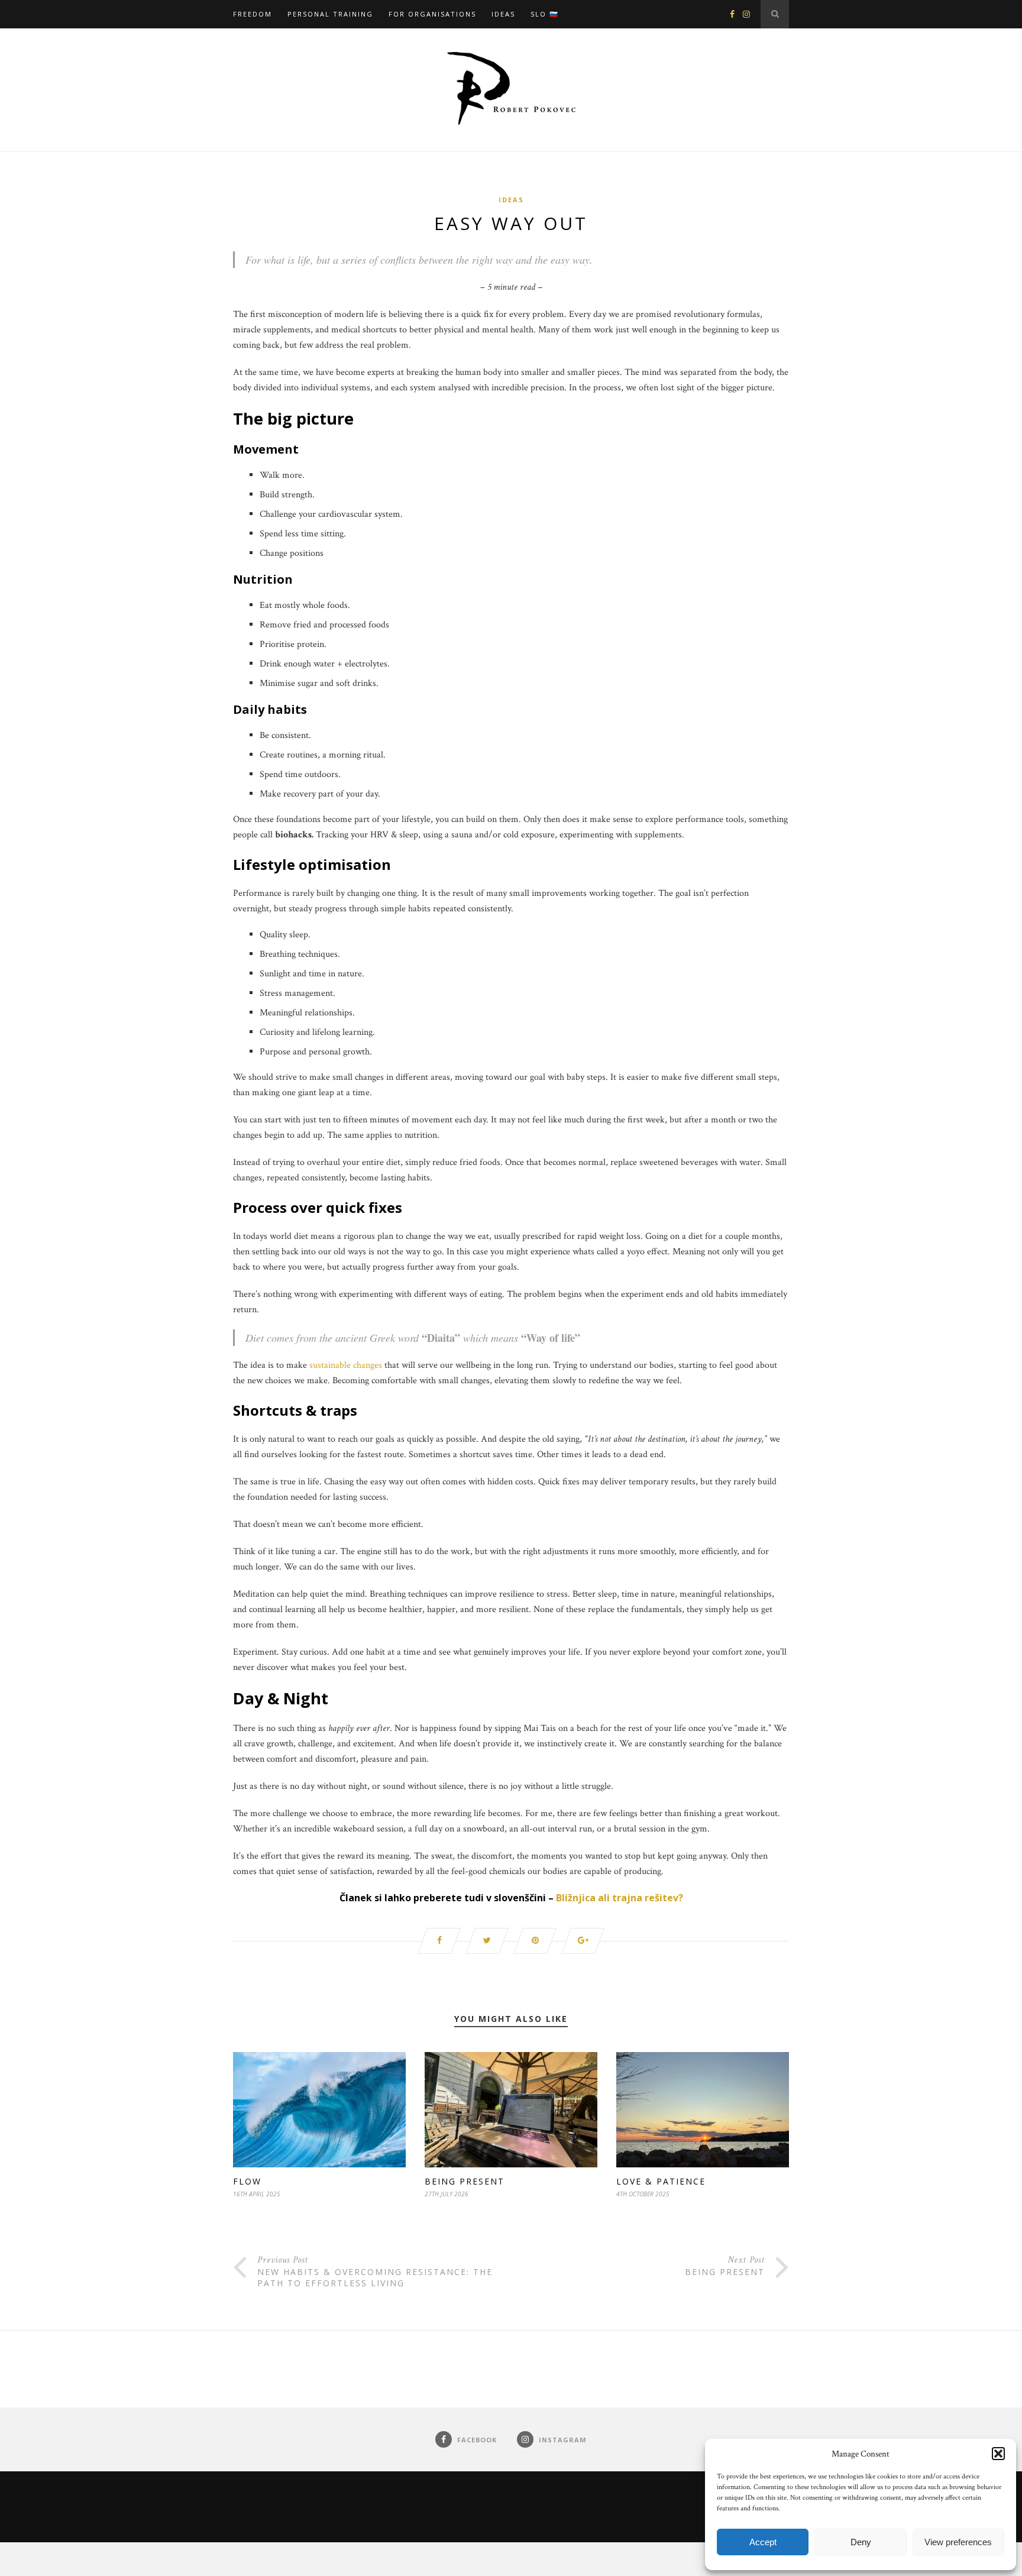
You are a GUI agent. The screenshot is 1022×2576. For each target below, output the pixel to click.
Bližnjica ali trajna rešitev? (620, 1898)
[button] (998, 2454)
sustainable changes (346, 1365)
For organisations (432, 14)
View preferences (958, 2542)
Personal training (330, 14)
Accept (763, 2542)
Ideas (503, 14)
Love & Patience (661, 2181)
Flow (247, 2181)
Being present (465, 2181)
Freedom (253, 14)
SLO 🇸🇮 (545, 14)
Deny (861, 2542)
